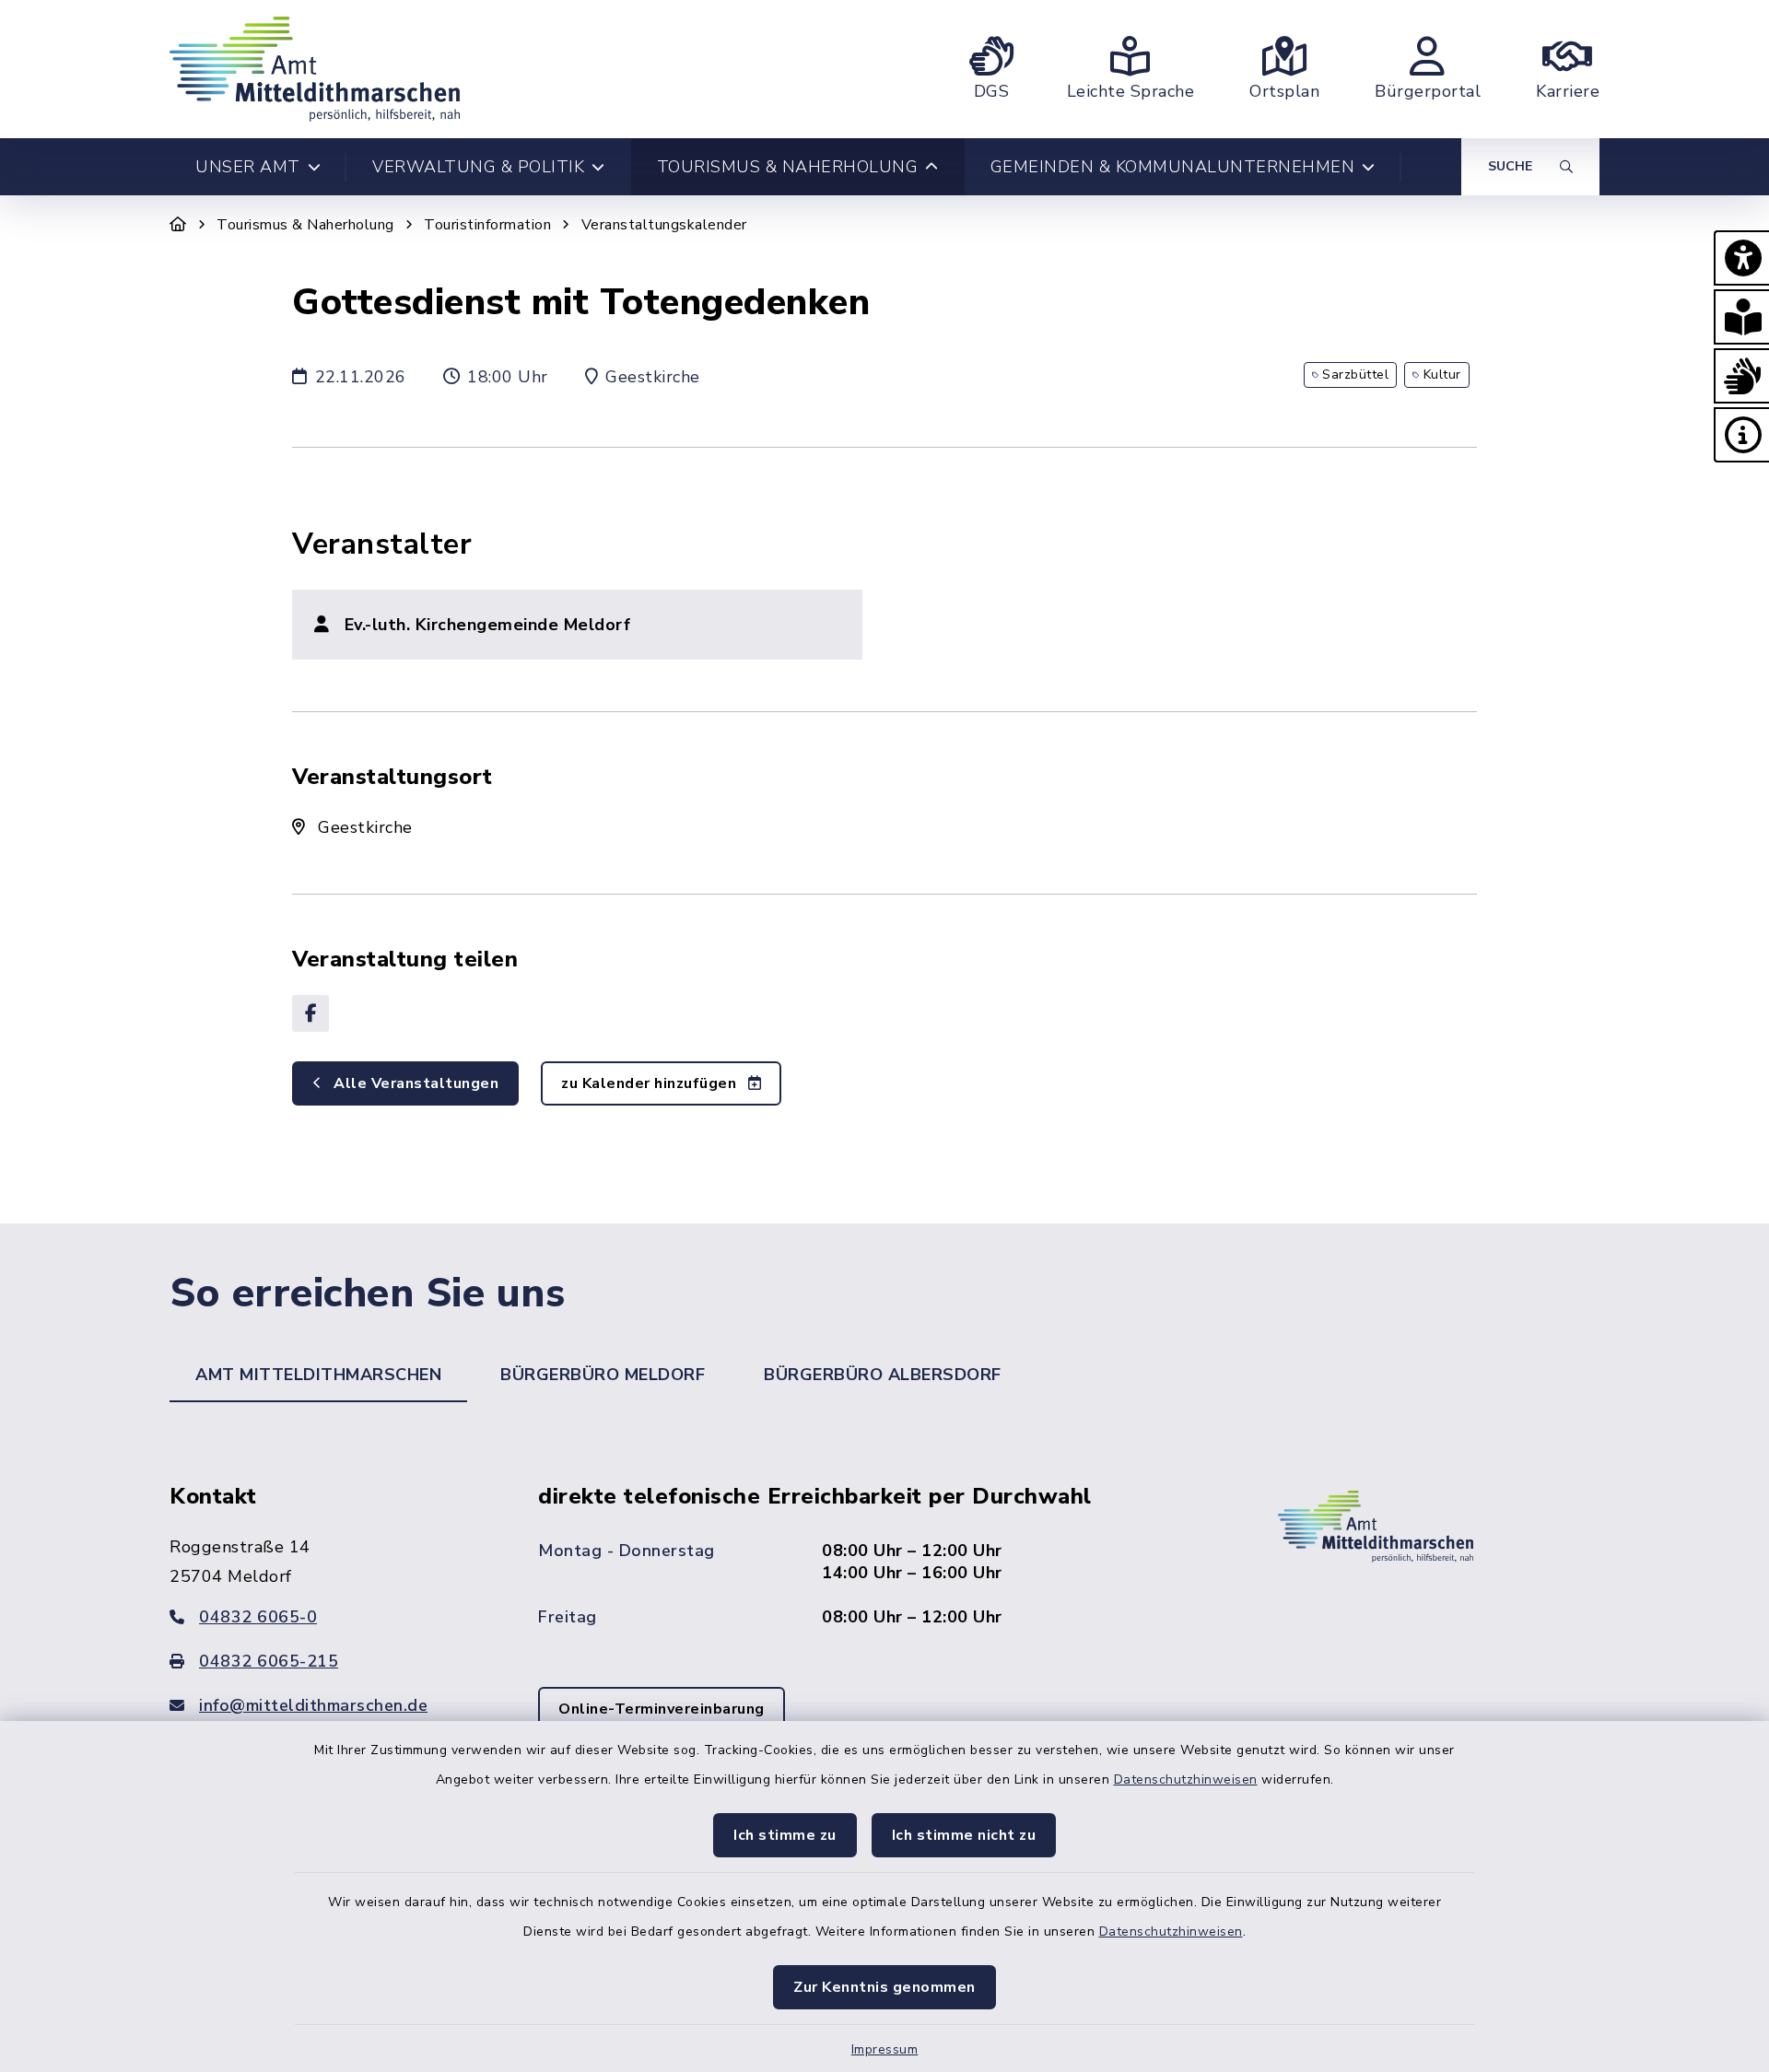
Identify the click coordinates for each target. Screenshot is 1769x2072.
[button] (1741, 258)
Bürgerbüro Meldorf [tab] (603, 1375)
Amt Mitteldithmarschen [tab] (318, 1375)
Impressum (885, 2049)
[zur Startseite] (315, 69)
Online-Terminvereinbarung (662, 1709)
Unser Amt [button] (248, 167)
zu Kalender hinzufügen (651, 1083)
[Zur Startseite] (178, 225)
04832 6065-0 (258, 1617)
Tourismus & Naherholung (305, 225)
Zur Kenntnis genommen (884, 1987)
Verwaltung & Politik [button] (478, 167)
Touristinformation (487, 225)
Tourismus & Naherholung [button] (788, 167)
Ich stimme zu (785, 1835)
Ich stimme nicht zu (964, 1835)
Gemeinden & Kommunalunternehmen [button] (1173, 167)
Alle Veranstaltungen (415, 1083)
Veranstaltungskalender (664, 225)
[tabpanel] (884, 1633)
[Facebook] (310, 1013)
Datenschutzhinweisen (1186, 1779)
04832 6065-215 (269, 1661)
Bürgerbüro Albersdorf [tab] (883, 1375)
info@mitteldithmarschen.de (313, 1705)
